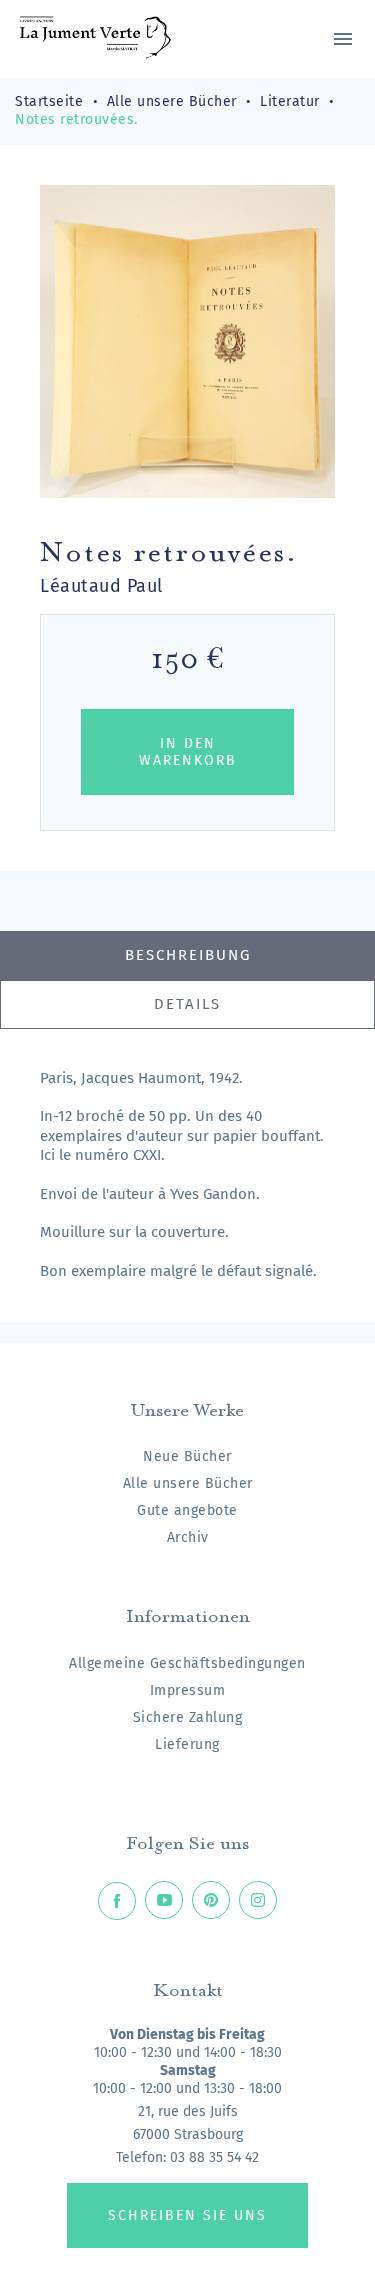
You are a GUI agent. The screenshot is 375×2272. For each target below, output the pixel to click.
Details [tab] (187, 1004)
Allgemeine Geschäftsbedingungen (187, 1663)
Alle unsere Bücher (188, 1483)
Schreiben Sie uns (187, 2215)
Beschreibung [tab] (188, 955)
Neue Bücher (187, 1456)
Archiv (188, 1537)
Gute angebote (187, 1510)
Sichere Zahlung (188, 1717)
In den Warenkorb (188, 752)
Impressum (188, 1690)
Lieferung (187, 1744)
